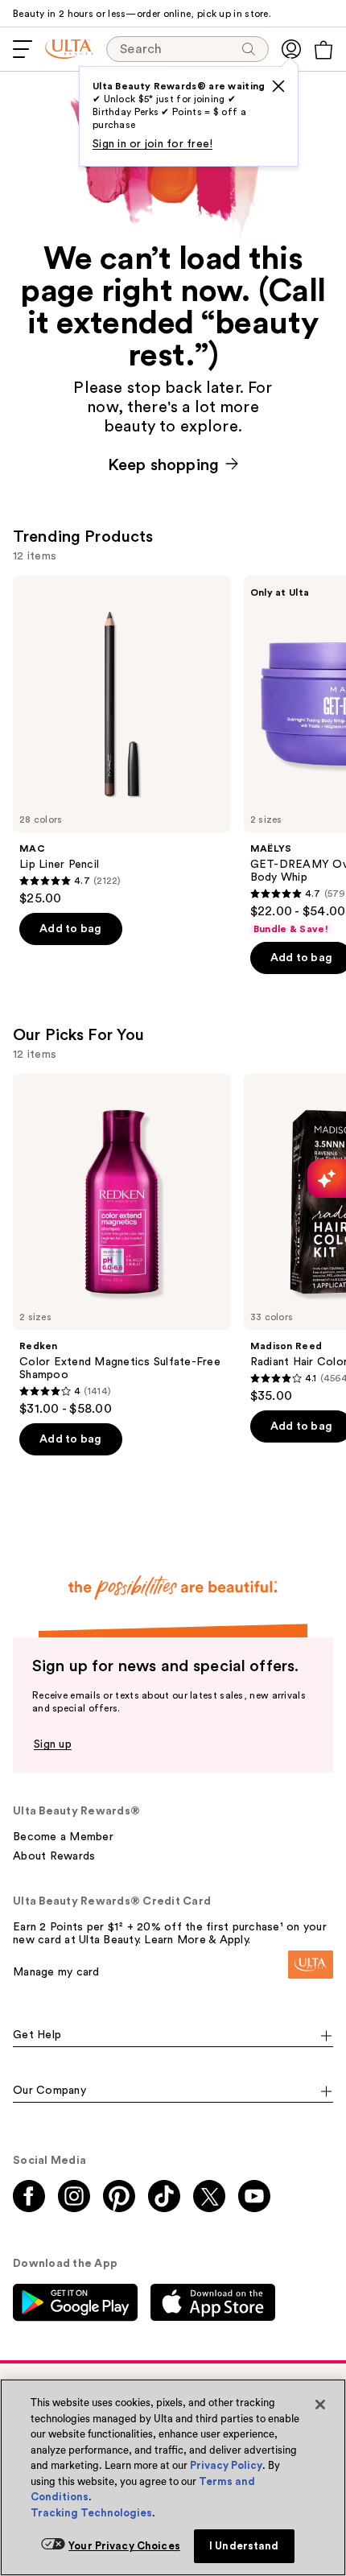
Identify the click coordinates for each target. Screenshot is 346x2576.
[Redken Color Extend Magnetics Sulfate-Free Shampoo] (122, 1246)
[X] (278, 86)
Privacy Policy (226, 2465)
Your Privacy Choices (124, 2546)
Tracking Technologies (91, 2513)
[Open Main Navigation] (23, 49)
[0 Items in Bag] (323, 50)
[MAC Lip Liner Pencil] (122, 741)
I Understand (244, 2546)
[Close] (320, 2405)
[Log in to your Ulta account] (291, 49)
